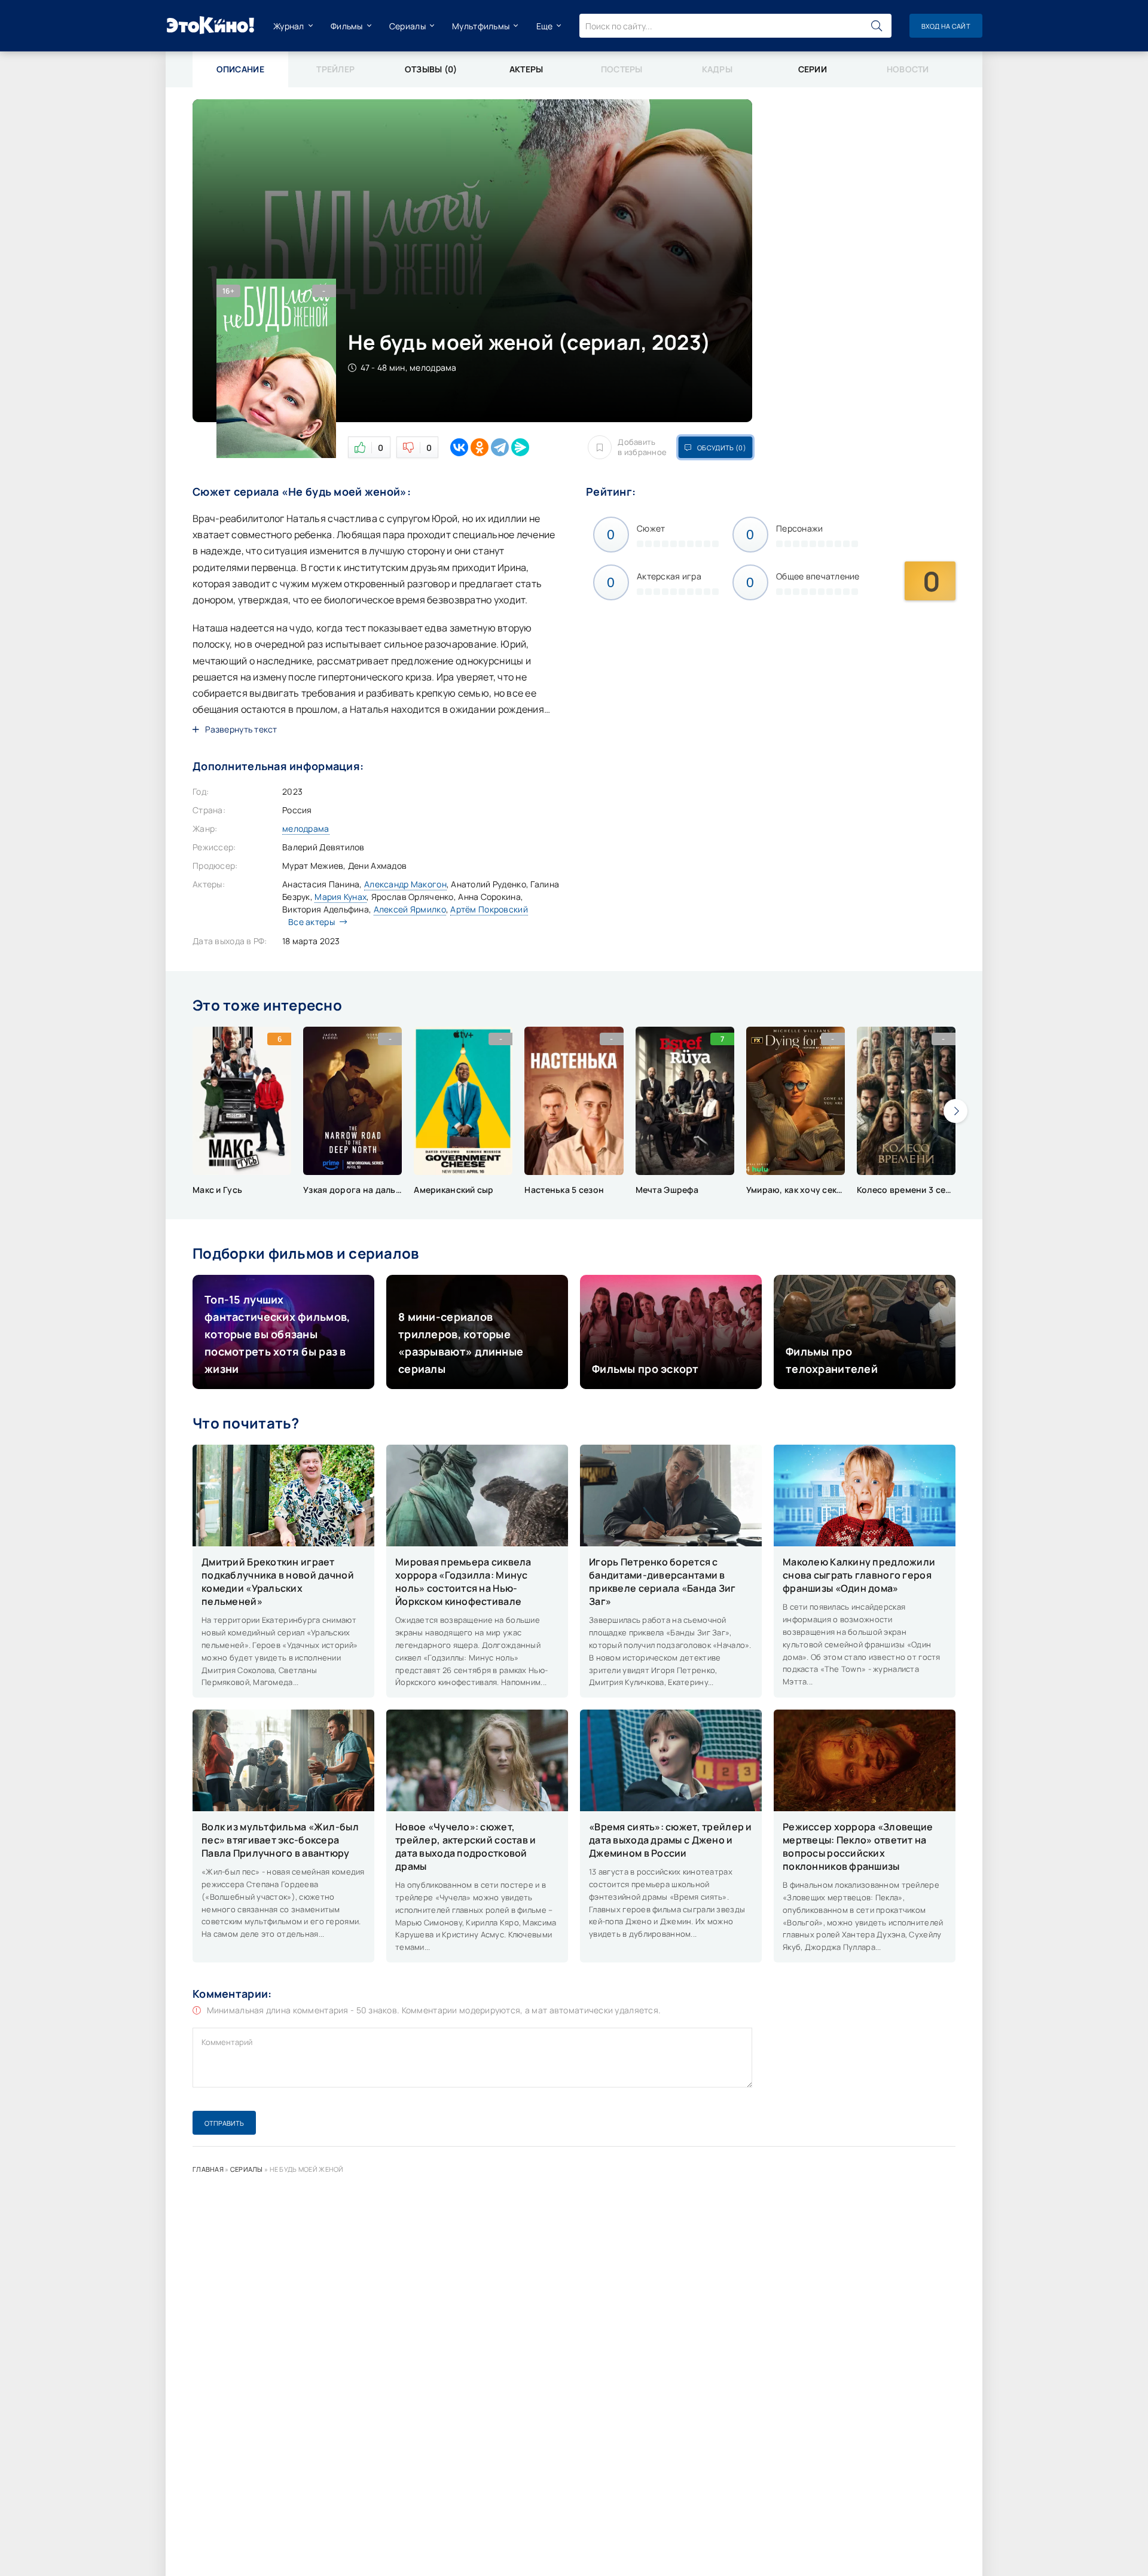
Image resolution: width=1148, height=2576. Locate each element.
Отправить (224, 2123)
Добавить (642, 447)
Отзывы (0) (431, 69)
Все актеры (312, 922)
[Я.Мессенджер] (520, 447)
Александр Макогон (405, 884)
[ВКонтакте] (459, 447)
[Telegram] (500, 447)
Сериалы (407, 26)
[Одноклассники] (480, 447)
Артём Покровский (489, 909)
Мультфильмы (481, 26)
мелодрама (306, 828)
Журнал (289, 26)
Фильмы (347, 26)
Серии (813, 69)
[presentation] (955, 1111)
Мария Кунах (341, 897)
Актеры (526, 69)
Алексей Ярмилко (410, 909)
